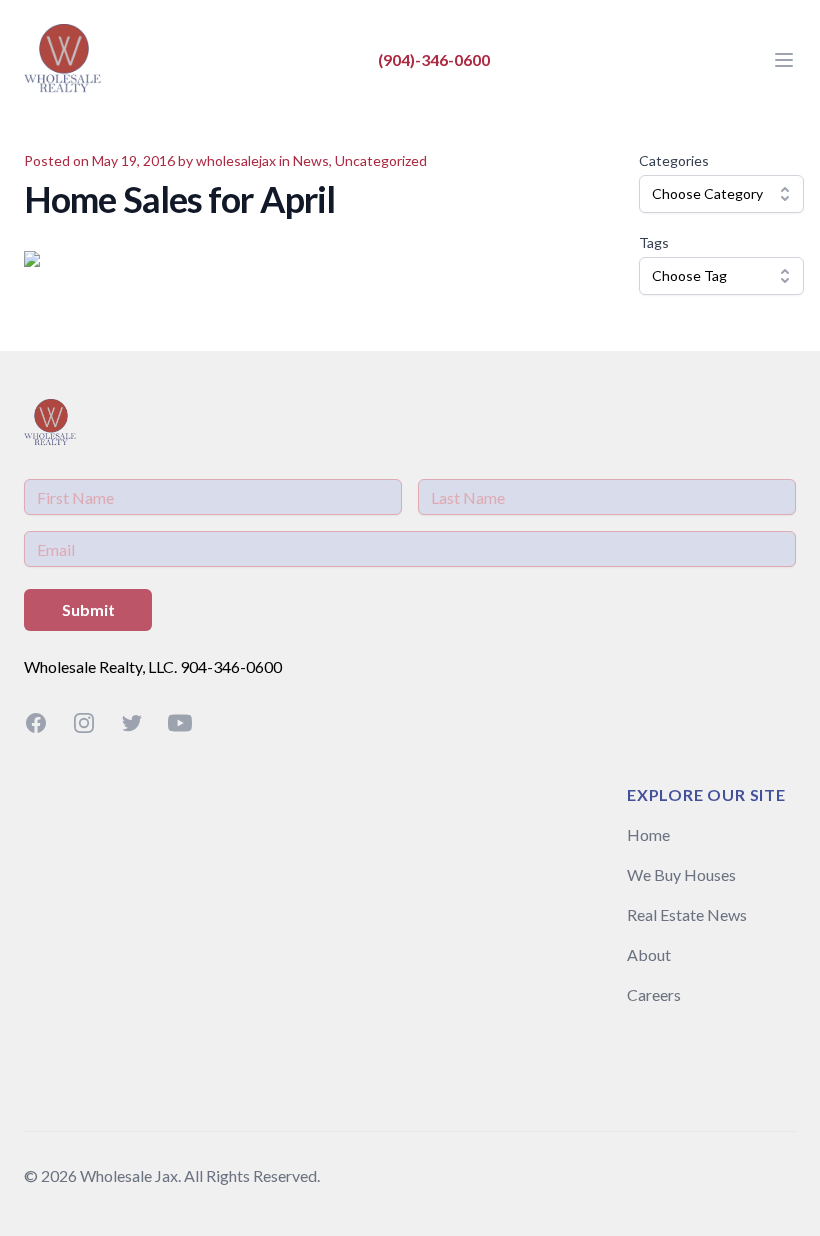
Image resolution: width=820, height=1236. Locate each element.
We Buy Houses (681, 874)
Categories (674, 160)
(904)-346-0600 (434, 59)
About (649, 954)
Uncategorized (381, 160)
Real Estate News (687, 914)
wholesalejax (236, 160)
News (311, 160)
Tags (654, 242)
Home (648, 834)
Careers (654, 994)
